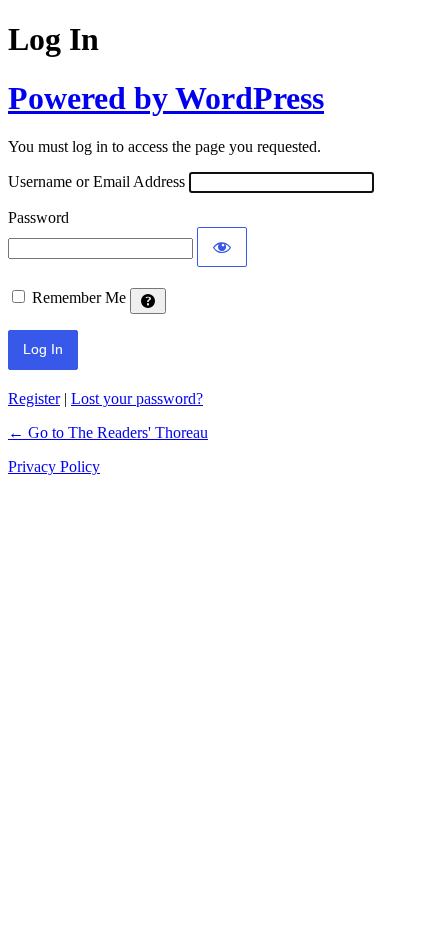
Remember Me (79, 297)
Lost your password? (137, 398)
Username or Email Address (96, 181)
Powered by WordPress (166, 98)
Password (38, 217)
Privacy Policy (54, 466)
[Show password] (222, 247)
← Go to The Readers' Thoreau (108, 432)
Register (34, 398)
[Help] (148, 301)
